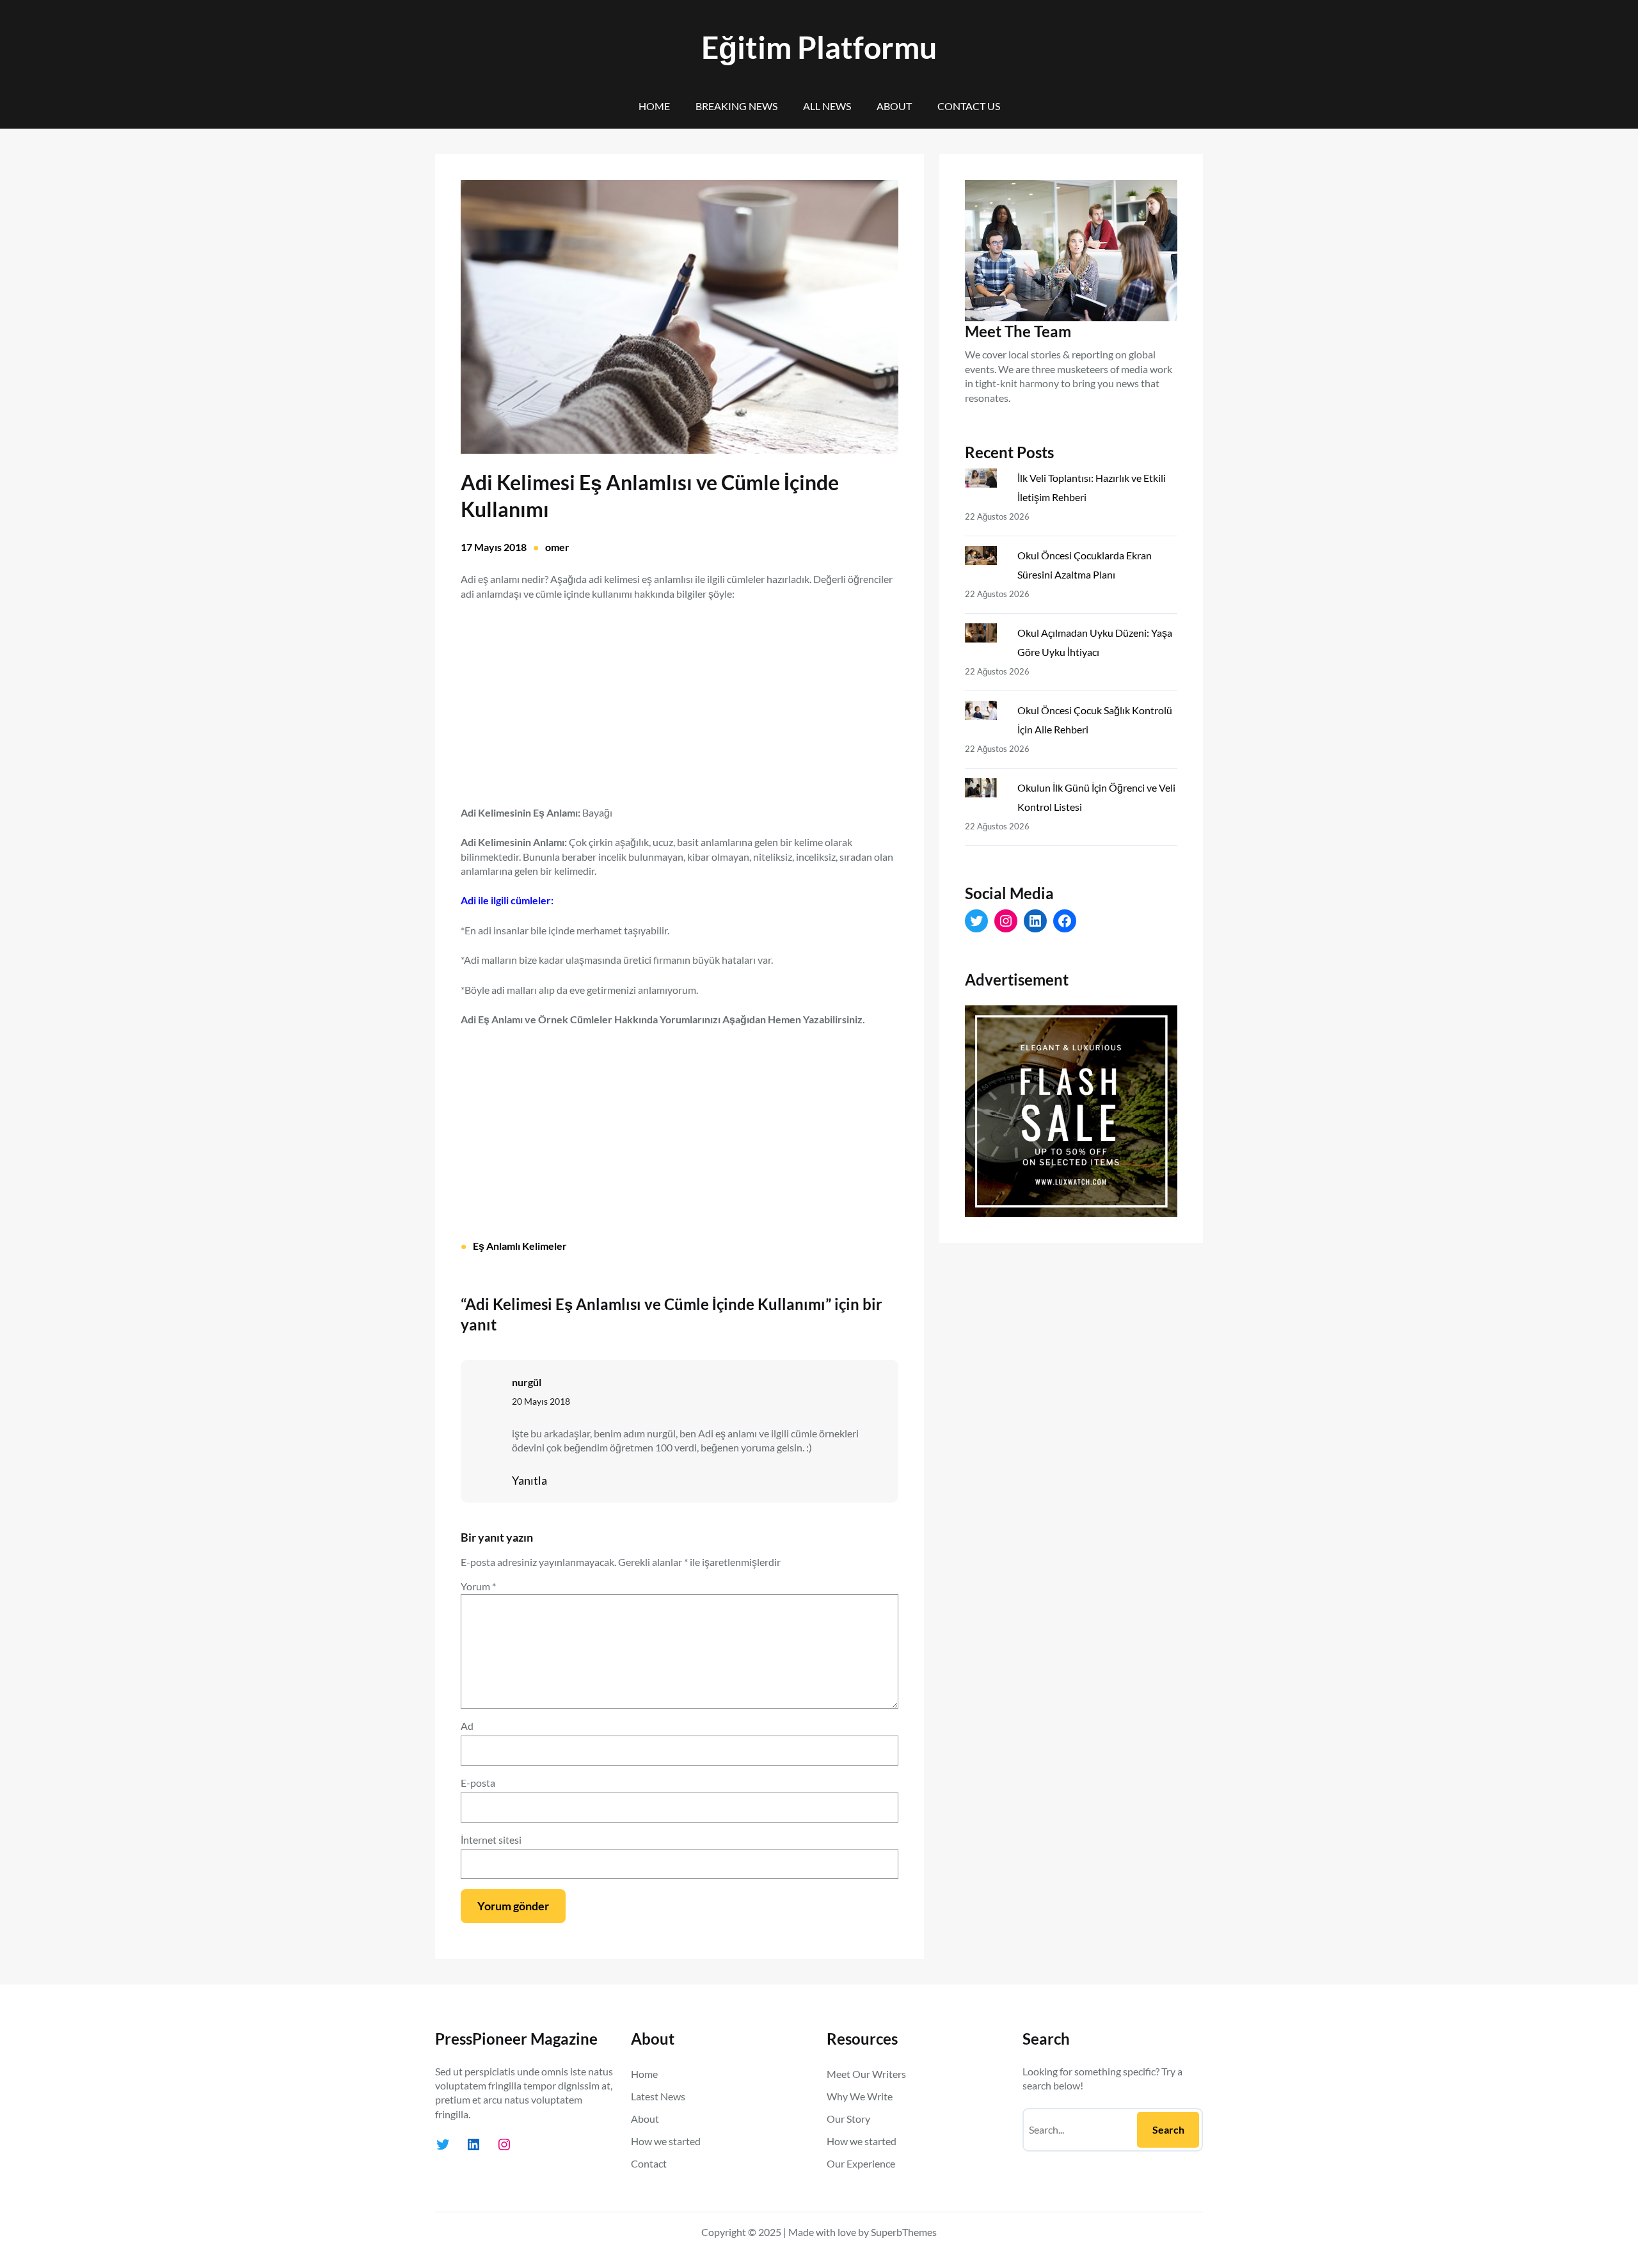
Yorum (478, 1586)
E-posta (478, 1783)
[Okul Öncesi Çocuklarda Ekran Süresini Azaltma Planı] (986, 558)
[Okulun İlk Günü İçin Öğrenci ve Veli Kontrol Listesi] (986, 790)
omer (557, 547)
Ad (467, 1726)
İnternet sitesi (491, 1840)
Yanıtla (529, 1480)
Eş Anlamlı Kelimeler (520, 1246)
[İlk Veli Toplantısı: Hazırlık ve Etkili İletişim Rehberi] (986, 481)
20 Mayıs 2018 (541, 1401)
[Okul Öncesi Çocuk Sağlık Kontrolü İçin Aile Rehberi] (986, 713)
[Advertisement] (680, 696)
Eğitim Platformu (819, 47)
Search (1168, 2129)
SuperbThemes (904, 2232)
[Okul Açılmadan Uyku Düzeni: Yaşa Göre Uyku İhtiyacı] (986, 635)
